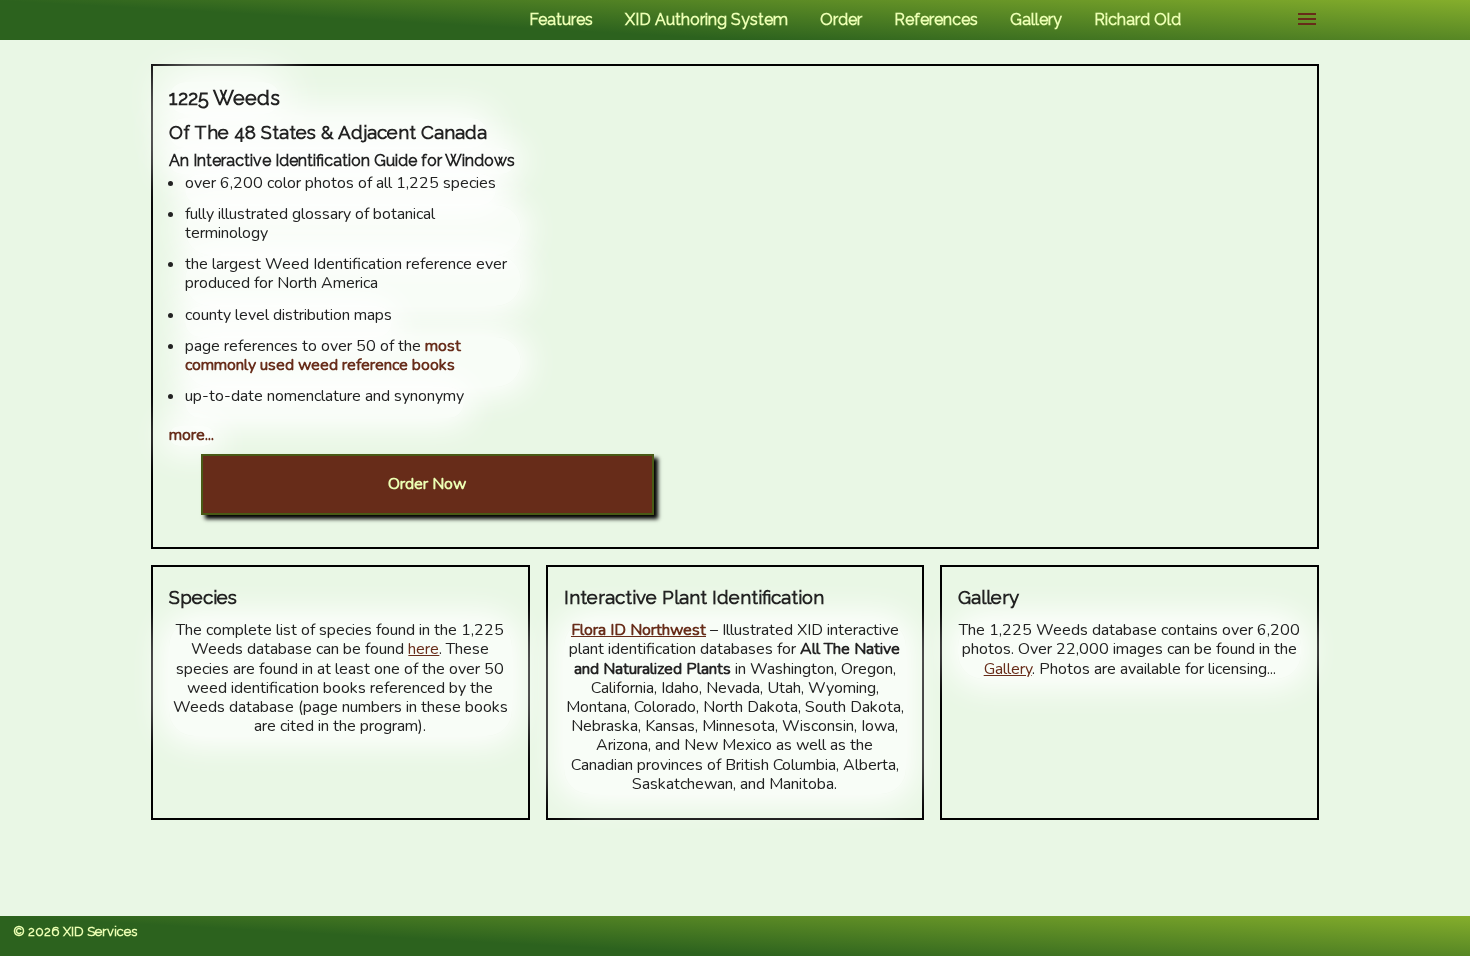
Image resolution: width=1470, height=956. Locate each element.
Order (841, 19)
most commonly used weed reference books (323, 355)
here (423, 649)
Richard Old (1137, 19)
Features (561, 19)
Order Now (427, 484)
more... (191, 435)
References (936, 19)
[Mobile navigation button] (1307, 20)
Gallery (1036, 19)
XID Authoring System (706, 19)
